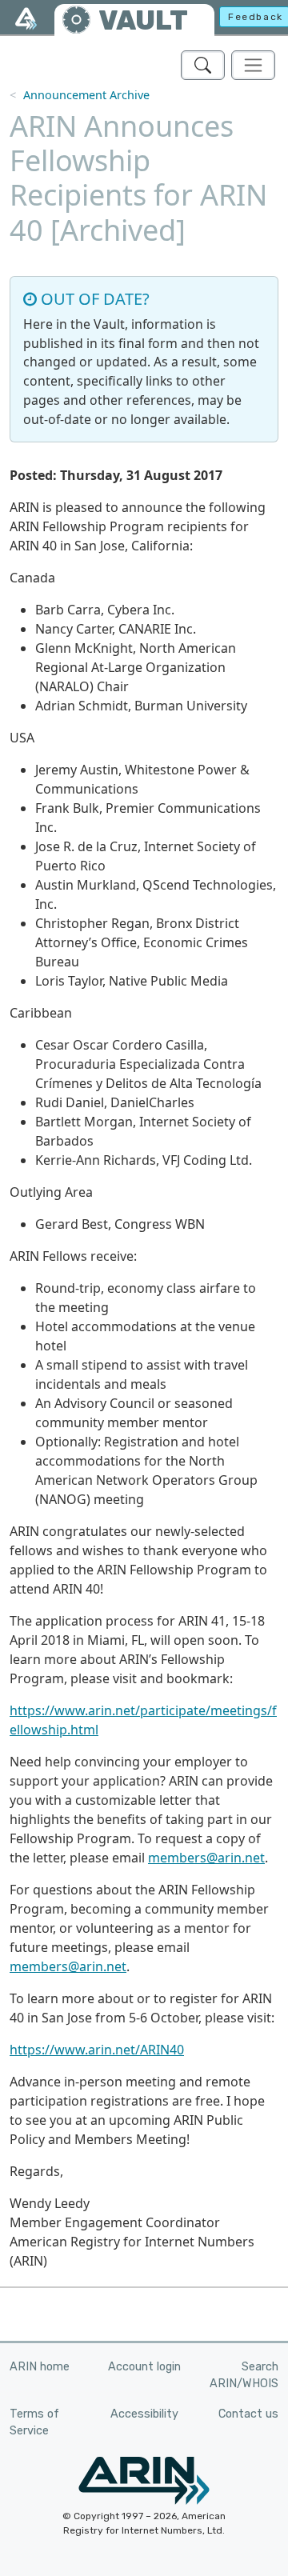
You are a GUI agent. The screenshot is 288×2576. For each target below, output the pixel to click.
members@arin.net (206, 1858)
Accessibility (144, 2414)
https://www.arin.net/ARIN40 (97, 2050)
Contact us (248, 2414)
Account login (144, 2367)
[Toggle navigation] (253, 65)
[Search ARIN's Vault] (203, 65)
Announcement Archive (86, 95)
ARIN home (40, 2367)
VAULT (143, 20)
